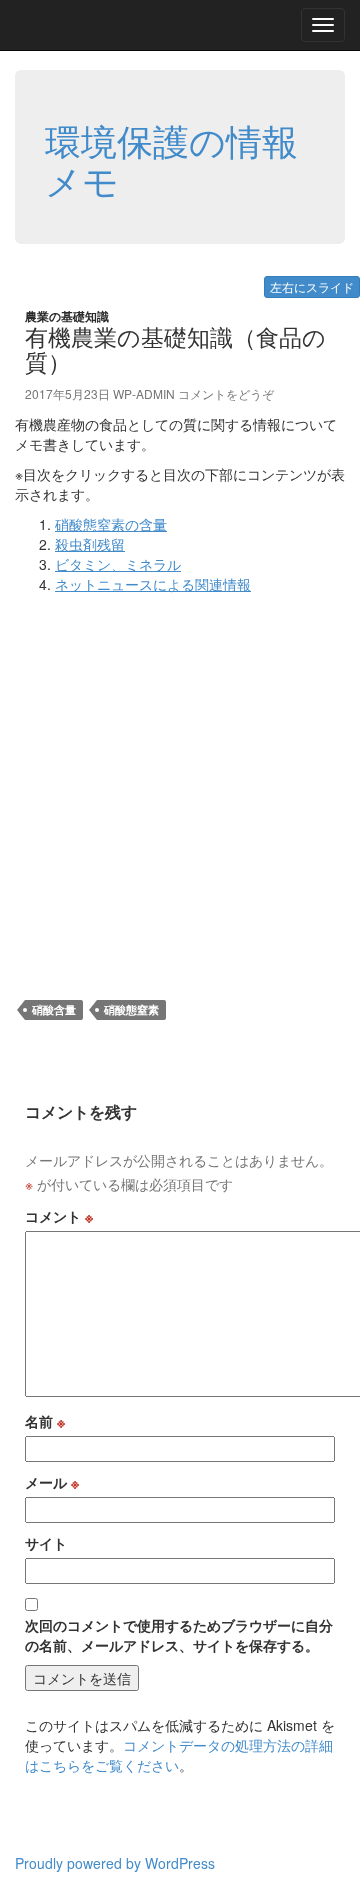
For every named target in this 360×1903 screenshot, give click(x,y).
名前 (45, 1421)
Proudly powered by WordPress (115, 1863)
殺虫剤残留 (90, 544)
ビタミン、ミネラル (118, 564)
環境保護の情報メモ (171, 159)
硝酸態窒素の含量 (111, 524)
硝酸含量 (54, 1009)
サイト (46, 1543)
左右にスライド (312, 286)
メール (52, 1482)
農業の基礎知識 (67, 316)
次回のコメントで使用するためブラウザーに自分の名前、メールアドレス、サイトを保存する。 (179, 1635)
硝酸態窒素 (131, 1009)
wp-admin (144, 393)
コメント (59, 1216)
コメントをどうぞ (226, 393)
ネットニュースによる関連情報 (153, 584)
